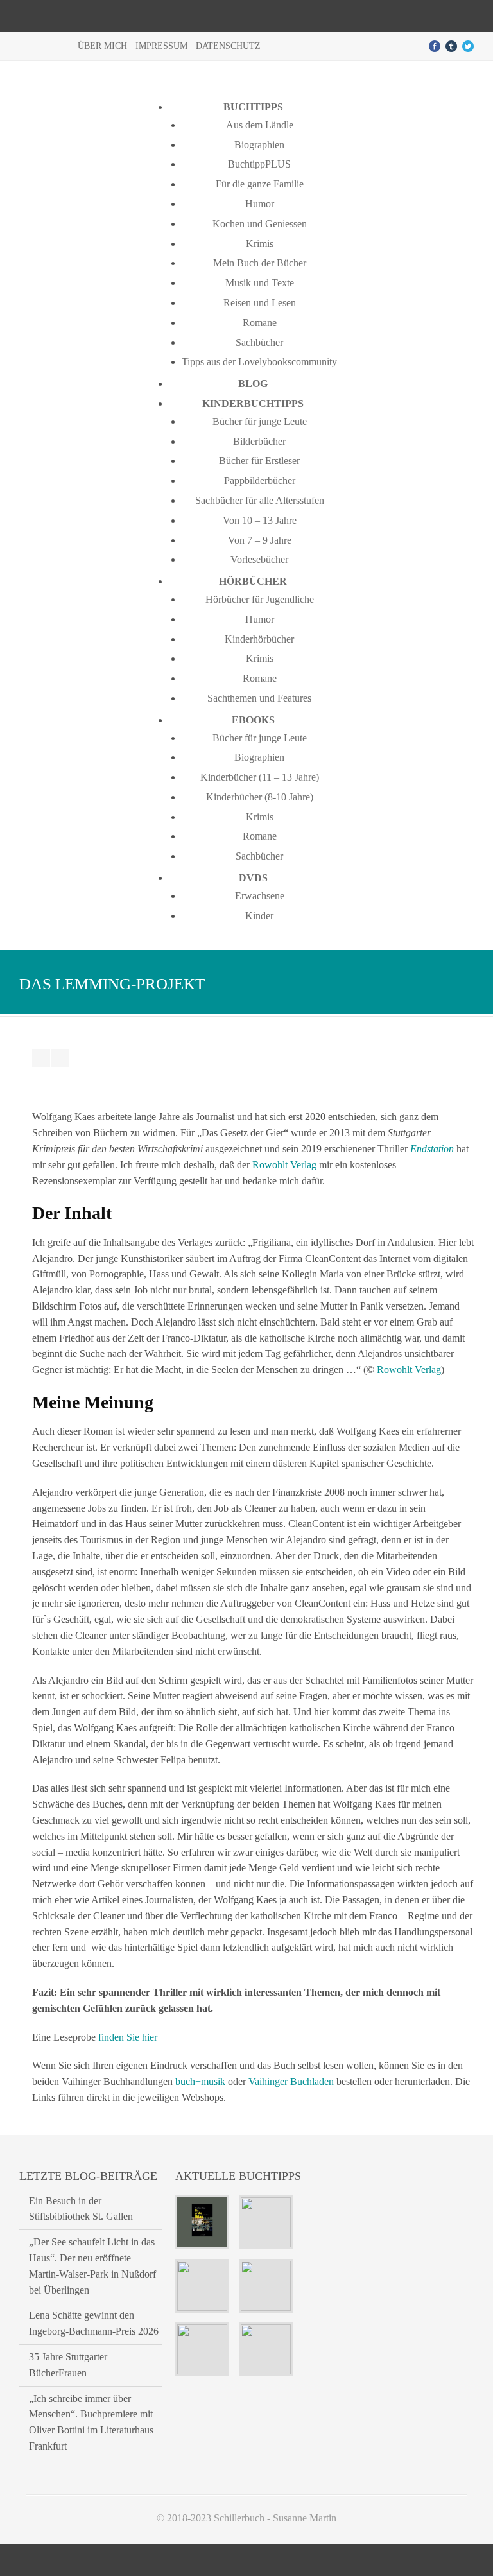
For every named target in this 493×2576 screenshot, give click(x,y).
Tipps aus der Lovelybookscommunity (259, 362)
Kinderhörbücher (259, 639)
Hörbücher (253, 581)
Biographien (259, 145)
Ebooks (253, 720)
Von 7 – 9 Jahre (260, 540)
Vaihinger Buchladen (291, 2081)
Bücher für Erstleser (259, 461)
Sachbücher (259, 342)
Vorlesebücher (259, 559)
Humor (260, 204)
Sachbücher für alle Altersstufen (260, 500)
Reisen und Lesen (260, 303)
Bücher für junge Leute (260, 421)
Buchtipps (253, 107)
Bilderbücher (259, 441)
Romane (260, 323)
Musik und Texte (260, 283)
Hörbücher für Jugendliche (260, 599)
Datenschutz (228, 46)
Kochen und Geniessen (260, 224)
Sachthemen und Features (259, 698)
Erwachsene (260, 896)
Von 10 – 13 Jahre (260, 520)
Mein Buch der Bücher (260, 263)
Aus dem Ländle (260, 125)
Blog (253, 384)
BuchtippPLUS (259, 164)
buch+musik (200, 2081)
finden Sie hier (128, 2037)
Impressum (161, 46)
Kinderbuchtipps (253, 403)
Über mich (102, 46)
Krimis (260, 244)
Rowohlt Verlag (284, 1165)
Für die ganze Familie (260, 184)
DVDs (253, 878)
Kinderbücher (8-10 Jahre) (260, 797)
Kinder (259, 916)
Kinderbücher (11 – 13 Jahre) (260, 777)
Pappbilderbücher (260, 480)
